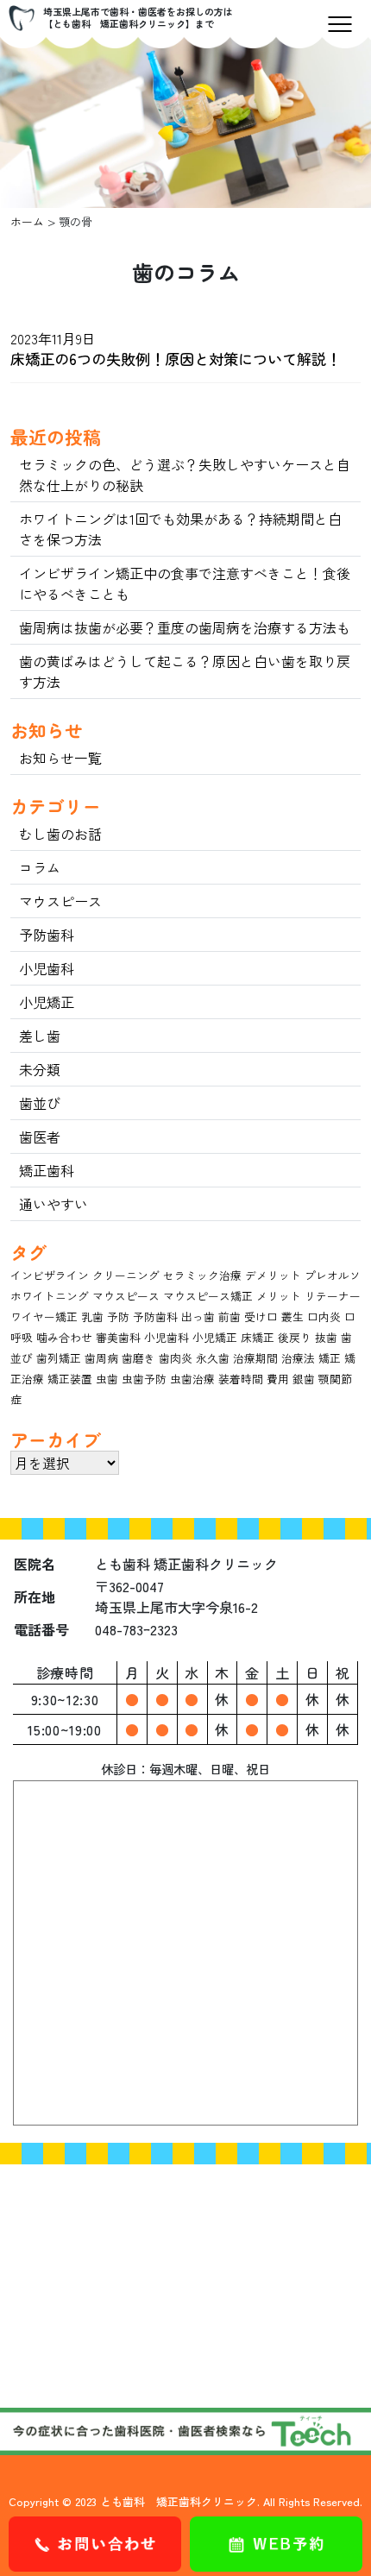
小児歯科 (47, 968)
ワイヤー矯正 (44, 1316)
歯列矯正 (59, 1358)
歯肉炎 (176, 1358)
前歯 (230, 1316)
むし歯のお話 (60, 834)
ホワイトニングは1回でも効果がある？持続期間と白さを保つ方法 (180, 529)
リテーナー (333, 1296)
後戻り (295, 1337)
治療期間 (255, 1358)
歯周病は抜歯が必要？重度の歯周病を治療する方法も (185, 627)
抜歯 (326, 1337)
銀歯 (304, 1379)
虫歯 (107, 1379)
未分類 (40, 1069)
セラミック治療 (202, 1275)
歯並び (40, 1103)
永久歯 (213, 1358)
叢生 (292, 1316)
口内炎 (324, 1316)
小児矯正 (47, 1002)
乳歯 (92, 1316)
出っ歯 (198, 1316)
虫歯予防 (144, 1379)
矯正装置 (70, 1379)
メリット (279, 1296)
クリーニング (126, 1275)
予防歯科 (47, 935)
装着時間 (241, 1379)
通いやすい (53, 1204)
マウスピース (60, 901)
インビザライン (50, 1275)
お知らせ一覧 (60, 758)
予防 (118, 1316)
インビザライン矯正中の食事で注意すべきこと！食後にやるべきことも (185, 583)
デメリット (273, 1275)
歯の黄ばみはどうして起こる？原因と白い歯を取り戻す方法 (185, 671)
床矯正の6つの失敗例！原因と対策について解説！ (176, 359)
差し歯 (40, 1036)
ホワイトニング (50, 1296)
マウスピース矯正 (208, 1296)
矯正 (330, 1358)
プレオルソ (333, 1275)
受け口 (261, 1316)
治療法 (298, 1358)
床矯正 (258, 1337)
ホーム (27, 221)
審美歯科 (118, 1337)
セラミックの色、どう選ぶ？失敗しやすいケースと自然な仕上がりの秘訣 (185, 475)
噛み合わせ (64, 1337)
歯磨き (138, 1358)
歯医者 (40, 1137)
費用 (278, 1379)
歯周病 (101, 1358)
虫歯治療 (192, 1379)
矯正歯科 (47, 1170)
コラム (40, 867)
